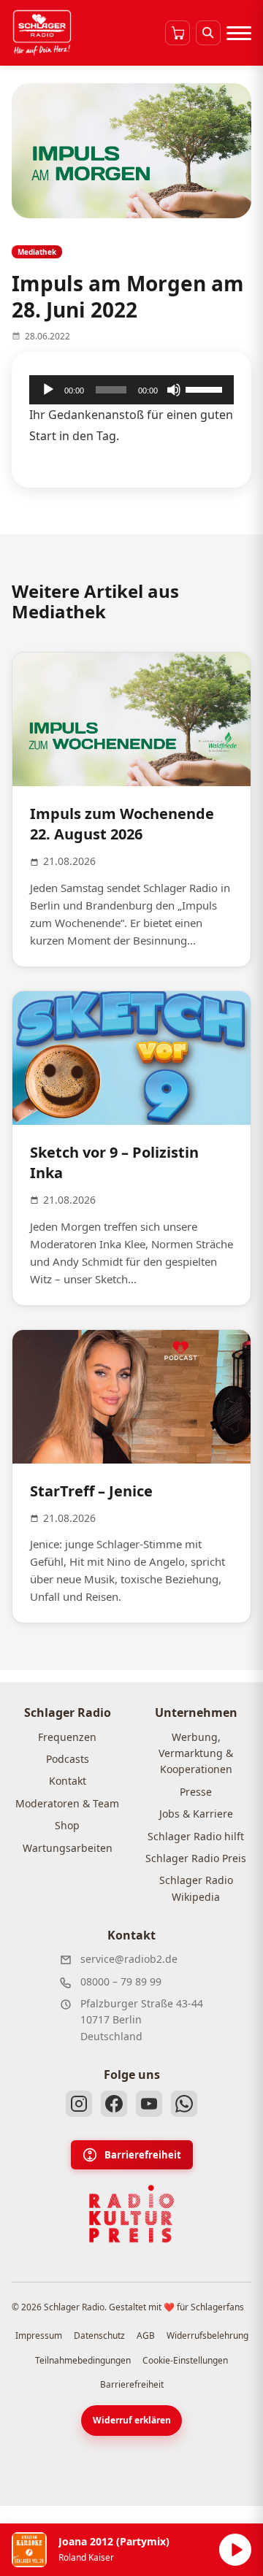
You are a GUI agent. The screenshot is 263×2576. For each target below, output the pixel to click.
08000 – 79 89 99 (121, 1981)
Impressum (39, 2335)
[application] (131, 390)
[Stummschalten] (174, 390)
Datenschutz (99, 2335)
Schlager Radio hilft (196, 1836)
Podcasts (68, 1759)
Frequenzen (67, 1737)
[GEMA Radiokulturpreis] (131, 2214)
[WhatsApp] (184, 2104)
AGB (146, 2335)
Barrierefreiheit (143, 2155)
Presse (196, 1792)
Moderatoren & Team (67, 1803)
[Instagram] (79, 2104)
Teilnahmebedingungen (83, 2360)
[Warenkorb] (178, 33)
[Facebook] (114, 2104)
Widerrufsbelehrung (207, 2335)
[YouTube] (149, 2104)
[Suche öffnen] (208, 33)
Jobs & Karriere (196, 1814)
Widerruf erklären (132, 2420)
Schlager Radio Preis (196, 1858)
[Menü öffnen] (239, 33)
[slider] (206, 388)
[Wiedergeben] (48, 390)
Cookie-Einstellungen (185, 2360)
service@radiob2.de (129, 1959)
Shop (67, 1825)
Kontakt (68, 1781)
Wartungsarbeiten (68, 1848)
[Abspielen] (235, 2550)
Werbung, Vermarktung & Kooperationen (196, 1753)
